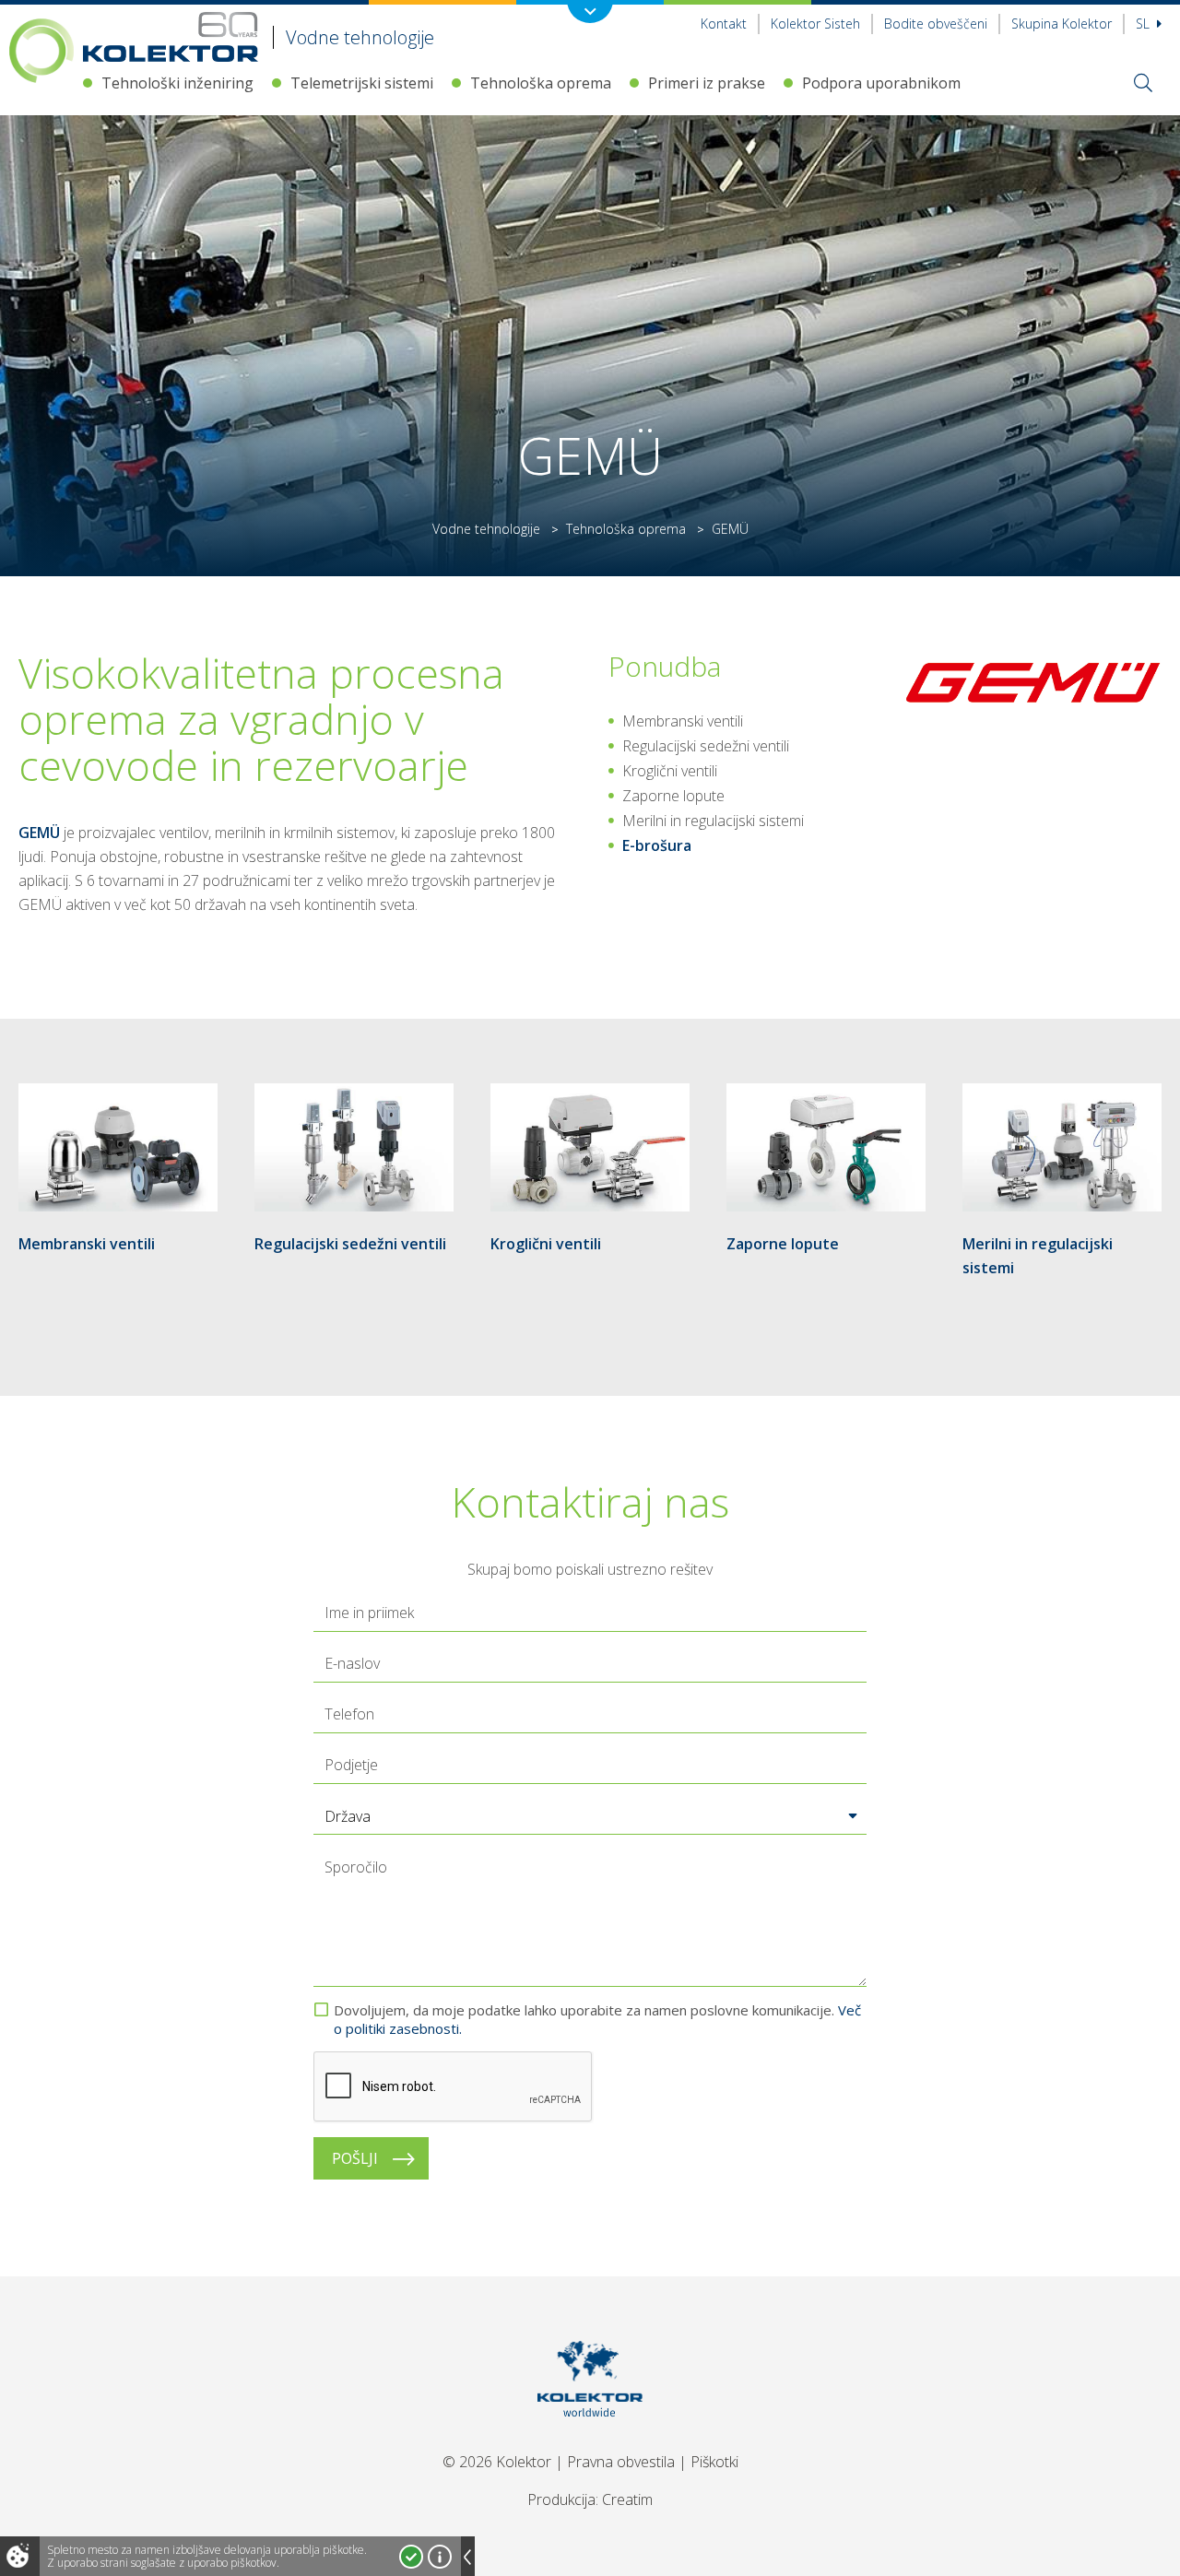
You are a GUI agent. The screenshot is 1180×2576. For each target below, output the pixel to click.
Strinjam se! (411, 2557)
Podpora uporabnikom (881, 83)
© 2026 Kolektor (497, 2462)
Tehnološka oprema (541, 83)
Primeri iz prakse (707, 83)
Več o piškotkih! (440, 2557)
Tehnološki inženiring (177, 83)
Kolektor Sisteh (815, 24)
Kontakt (724, 24)
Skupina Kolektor (1062, 24)
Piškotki (714, 2462)
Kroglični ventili (546, 1244)
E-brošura (657, 845)
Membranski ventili (87, 1244)
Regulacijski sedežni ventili (350, 1244)
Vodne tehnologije (486, 529)
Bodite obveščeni (936, 24)
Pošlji (355, 2158)
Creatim (627, 2499)
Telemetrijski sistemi (362, 83)
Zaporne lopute (783, 1244)
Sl (1145, 24)
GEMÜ (39, 833)
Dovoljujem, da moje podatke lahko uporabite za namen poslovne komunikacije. (597, 2019)
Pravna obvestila (621, 2462)
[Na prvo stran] (590, 2440)
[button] (590, 1816)
